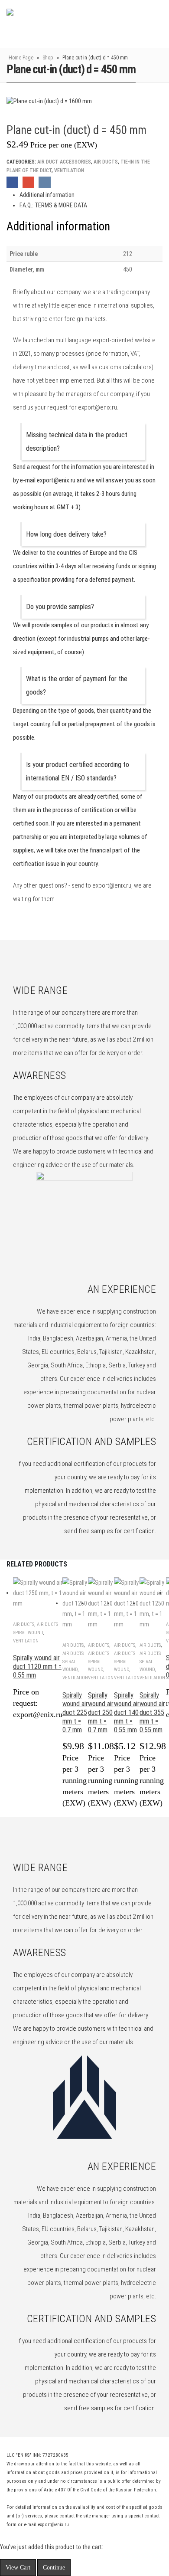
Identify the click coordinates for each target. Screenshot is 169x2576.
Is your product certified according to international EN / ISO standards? (78, 771)
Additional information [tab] (47, 195)
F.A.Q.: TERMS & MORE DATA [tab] (53, 205)
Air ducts (106, 162)
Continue (54, 2568)
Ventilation (69, 170)
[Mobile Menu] (140, 24)
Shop (48, 58)
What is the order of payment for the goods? (77, 685)
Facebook (12, 182)
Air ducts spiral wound (73, 1662)
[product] (38, 1593)
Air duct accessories (64, 162)
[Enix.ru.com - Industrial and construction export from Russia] (51, 24)
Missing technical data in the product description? (77, 442)
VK (44, 182)
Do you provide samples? (60, 607)
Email (28, 182)
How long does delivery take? (66, 534)
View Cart (18, 2568)
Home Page (21, 58)
